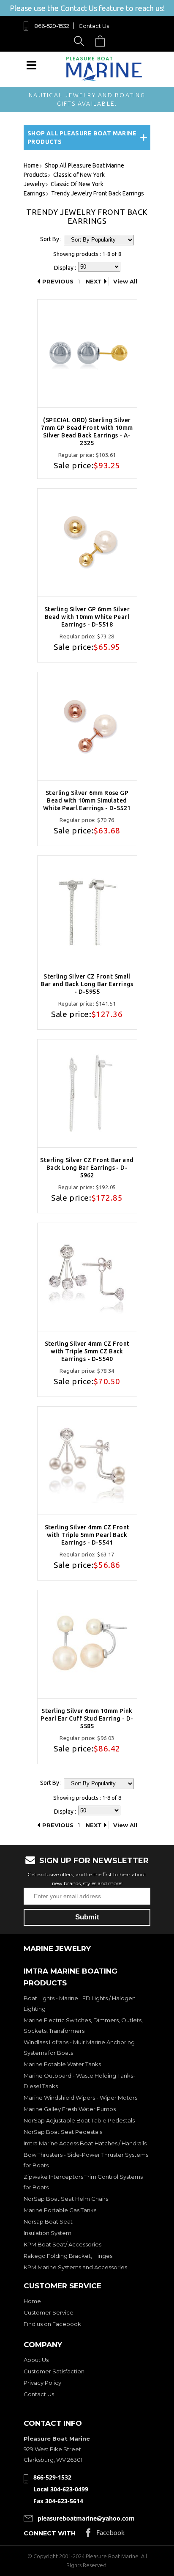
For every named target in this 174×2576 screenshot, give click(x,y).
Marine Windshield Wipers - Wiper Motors (80, 2098)
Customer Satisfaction (54, 2371)
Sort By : (51, 239)
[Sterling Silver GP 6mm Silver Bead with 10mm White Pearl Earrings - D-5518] (87, 543)
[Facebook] (105, 2535)
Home (32, 2301)
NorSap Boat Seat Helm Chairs (66, 2199)
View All (125, 281)
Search (80, 41)
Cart (102, 41)
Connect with (50, 2533)
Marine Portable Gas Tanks (60, 2210)
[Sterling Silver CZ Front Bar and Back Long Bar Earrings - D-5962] (87, 1093)
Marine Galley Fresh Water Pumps (70, 2109)
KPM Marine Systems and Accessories (75, 2267)
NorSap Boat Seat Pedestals (63, 2132)
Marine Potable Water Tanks (62, 2064)
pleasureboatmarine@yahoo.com (86, 2518)
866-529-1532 (52, 26)
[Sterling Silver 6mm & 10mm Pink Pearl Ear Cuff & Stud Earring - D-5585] (87, 1644)
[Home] (104, 79)
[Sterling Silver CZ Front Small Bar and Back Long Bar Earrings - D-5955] (87, 910)
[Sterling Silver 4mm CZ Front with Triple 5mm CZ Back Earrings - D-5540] (87, 1277)
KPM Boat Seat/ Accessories (63, 2244)
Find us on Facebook (52, 2324)
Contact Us (94, 26)
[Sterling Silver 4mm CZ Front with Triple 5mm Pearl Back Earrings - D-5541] (87, 1461)
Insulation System (48, 2233)
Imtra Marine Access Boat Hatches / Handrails (85, 2143)
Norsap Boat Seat (48, 2221)
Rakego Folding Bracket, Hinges (68, 2256)
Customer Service (49, 2312)
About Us (36, 2360)
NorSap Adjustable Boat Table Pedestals (79, 2120)
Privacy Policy (42, 2383)
